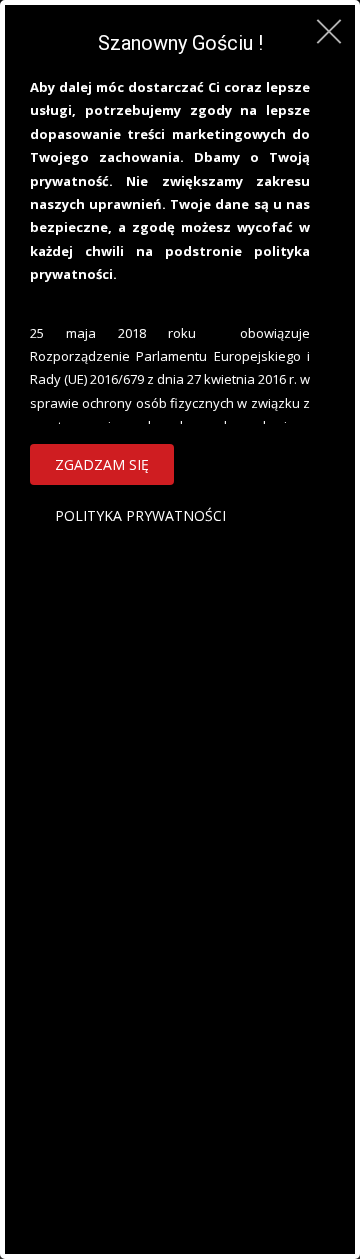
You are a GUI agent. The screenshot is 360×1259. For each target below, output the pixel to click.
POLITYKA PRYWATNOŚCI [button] (140, 515)
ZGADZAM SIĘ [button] (102, 464)
